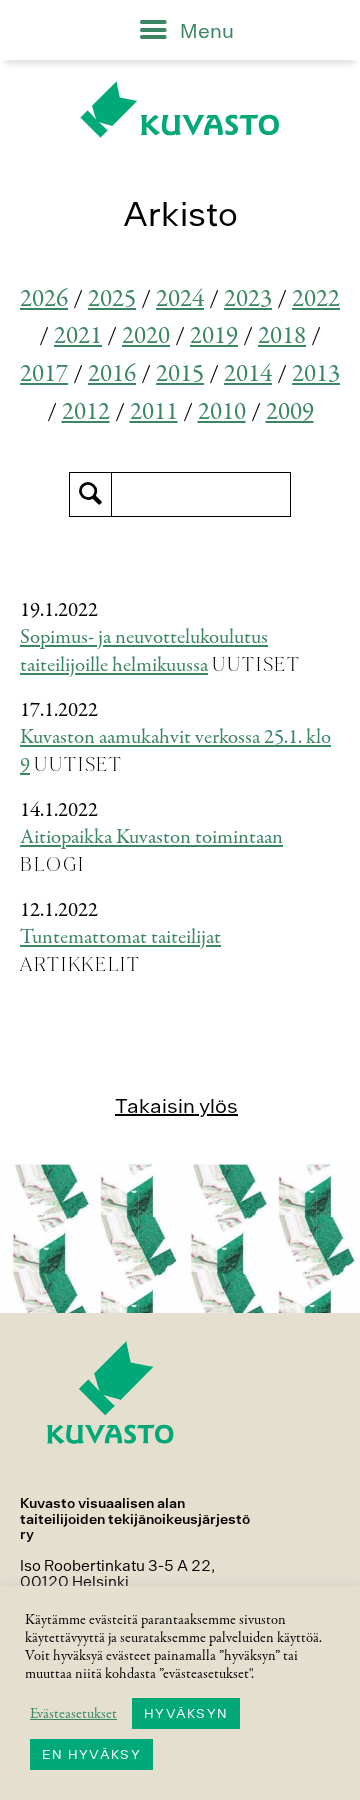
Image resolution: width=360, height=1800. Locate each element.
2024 (180, 299)
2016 (112, 374)
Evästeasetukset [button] (73, 1714)
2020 (146, 336)
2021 (78, 336)
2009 (290, 412)
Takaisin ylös (176, 1105)
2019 (214, 336)
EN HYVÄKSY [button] (91, 1754)
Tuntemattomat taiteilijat (120, 937)
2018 (282, 336)
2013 (316, 374)
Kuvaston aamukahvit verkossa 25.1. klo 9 (175, 752)
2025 (112, 299)
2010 (222, 412)
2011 (154, 412)
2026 (44, 299)
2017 (44, 374)
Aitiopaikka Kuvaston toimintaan (151, 837)
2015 (180, 374)
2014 (248, 374)
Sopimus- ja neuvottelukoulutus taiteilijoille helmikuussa (144, 652)
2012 (86, 412)
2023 (248, 299)
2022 (316, 299)
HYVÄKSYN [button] (186, 1713)
